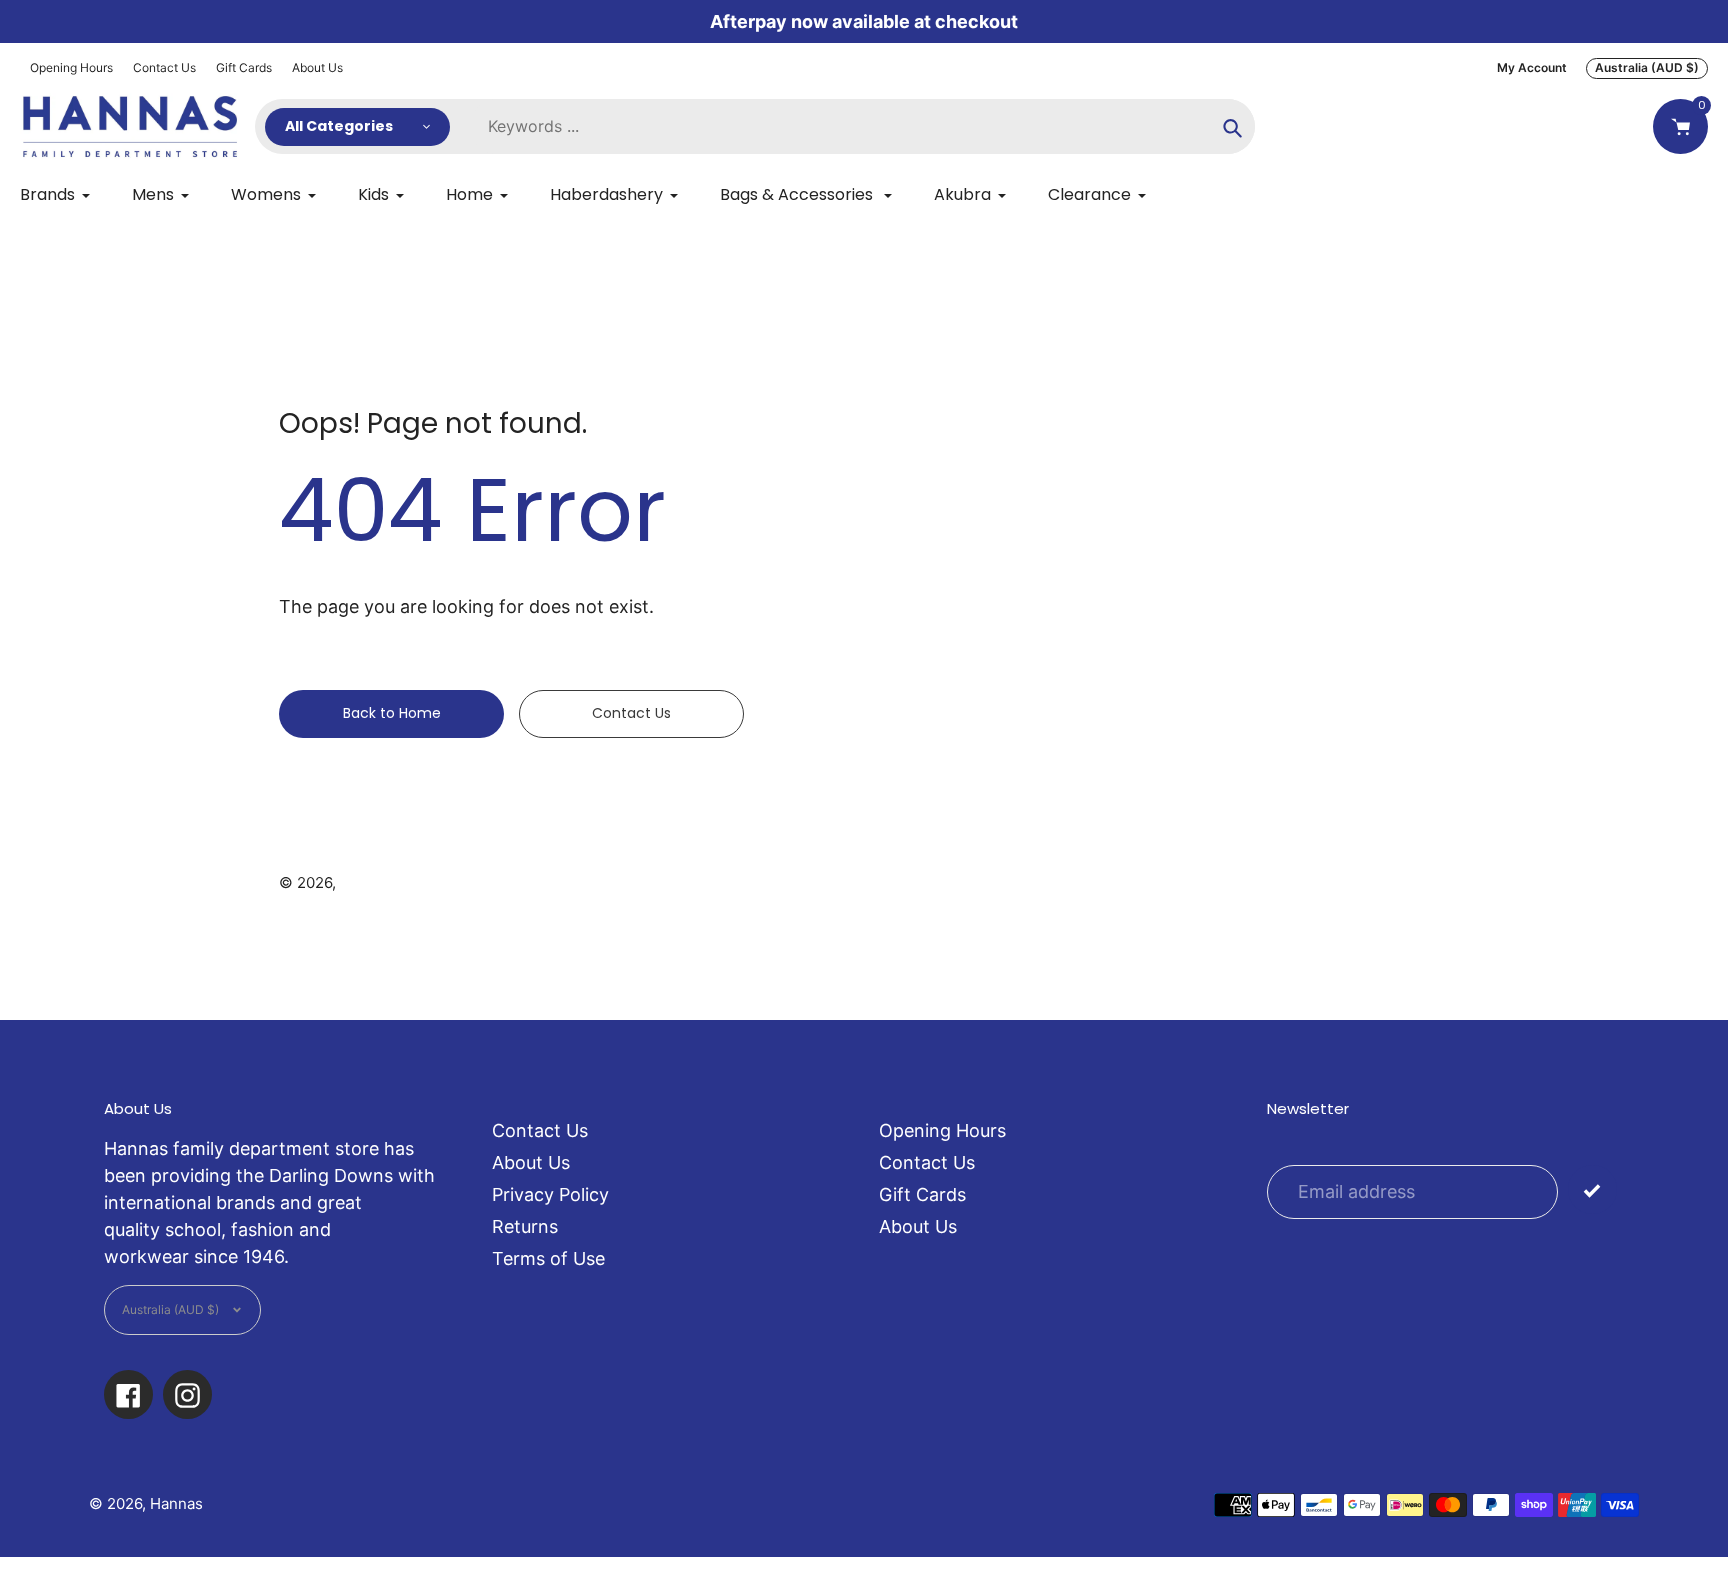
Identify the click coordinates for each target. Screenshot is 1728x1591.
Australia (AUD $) (1647, 67)
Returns (525, 1226)
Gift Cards (244, 67)
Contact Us (164, 67)
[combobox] (862, 126)
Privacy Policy (550, 1194)
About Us (317, 67)
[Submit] (1592, 1189)
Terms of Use (548, 1258)
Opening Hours (71, 67)
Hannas (366, 882)
